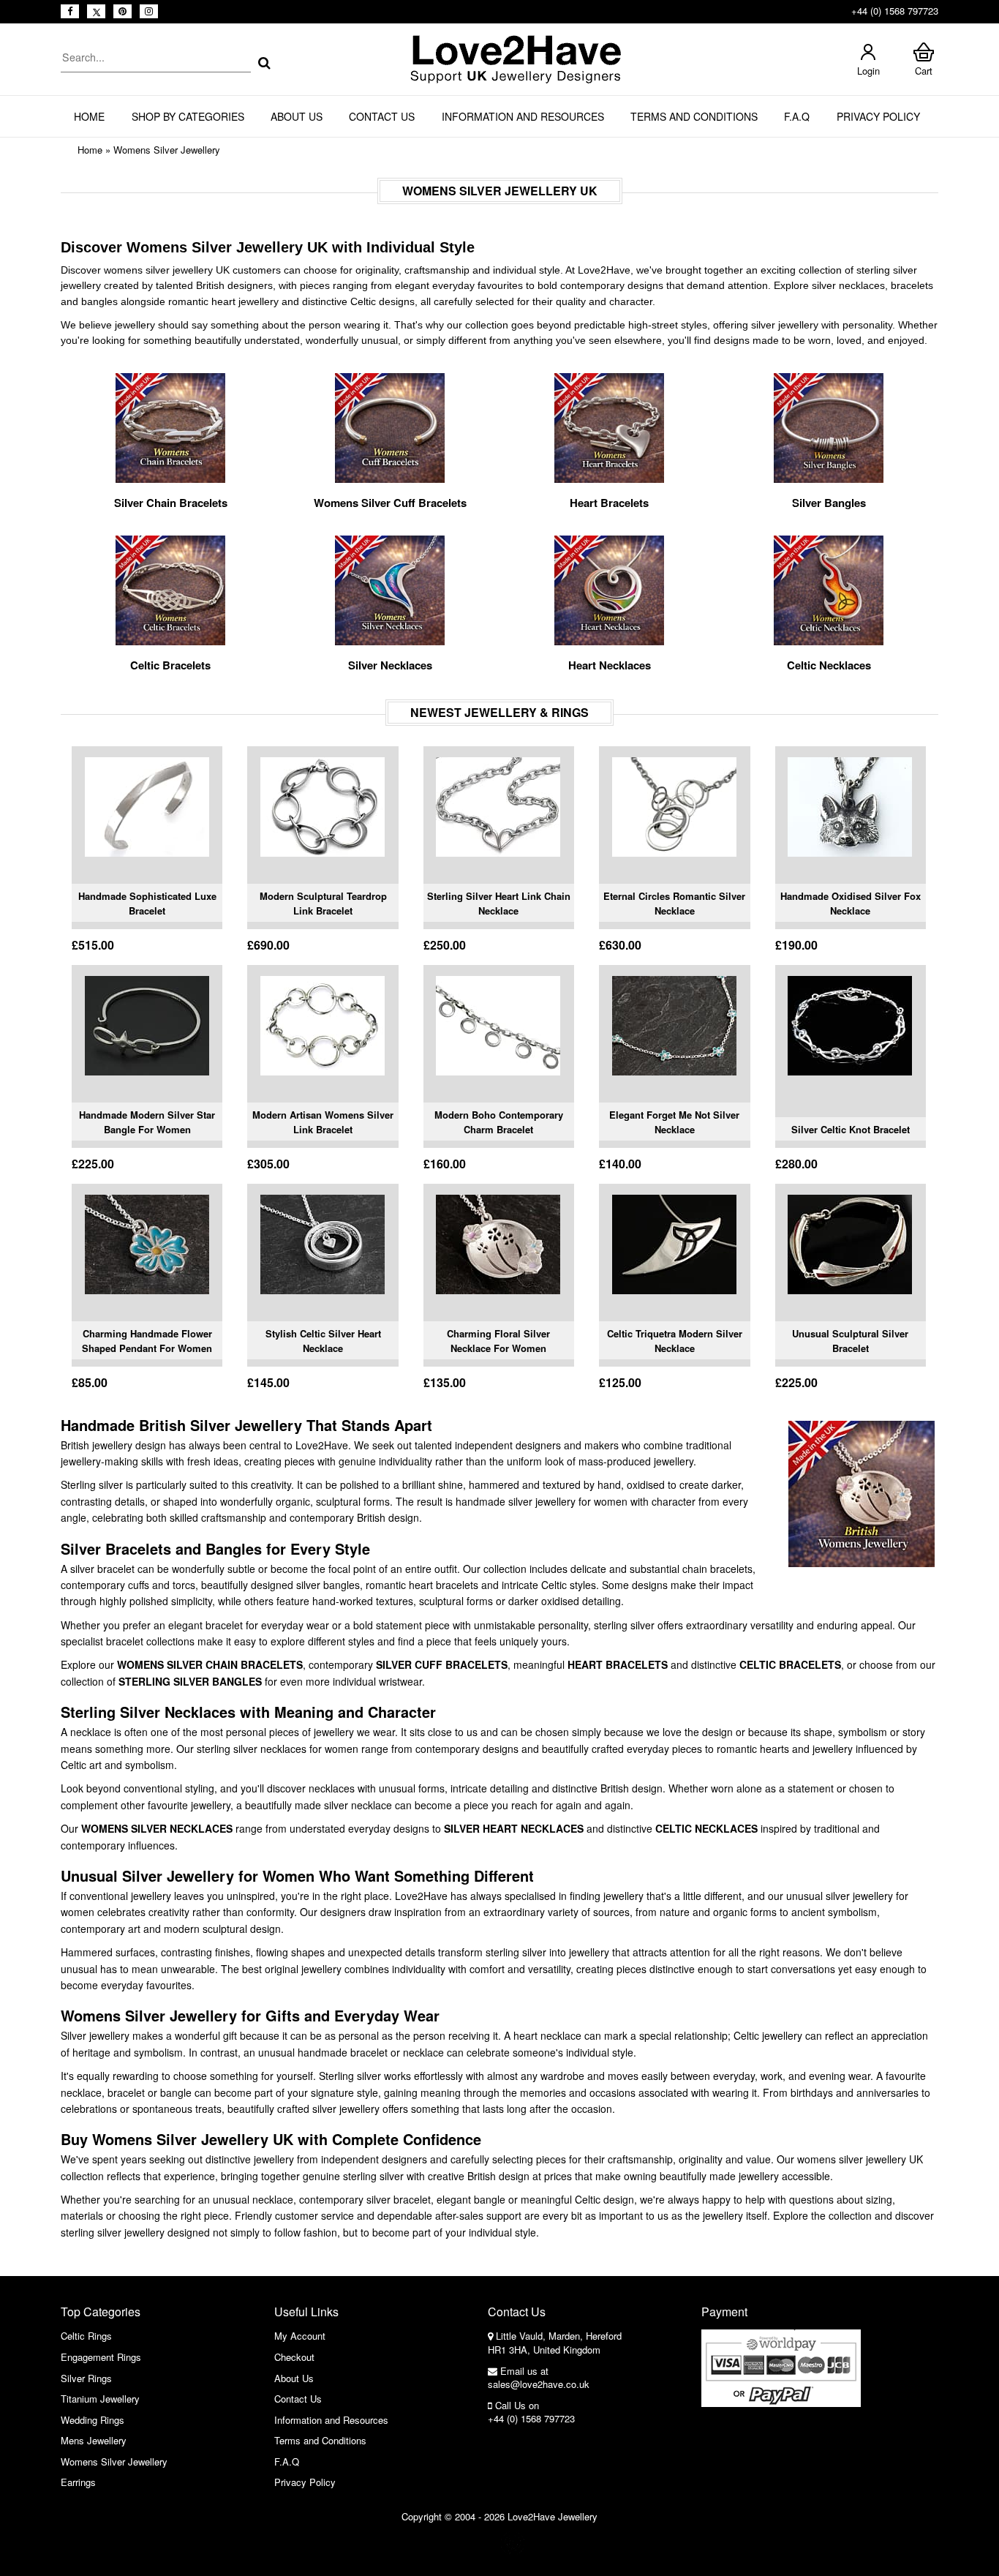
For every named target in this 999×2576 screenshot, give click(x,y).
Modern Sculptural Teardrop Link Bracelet (323, 903)
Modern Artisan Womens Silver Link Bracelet (323, 1122)
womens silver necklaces (157, 1828)
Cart (924, 71)
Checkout (294, 2357)
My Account (300, 2336)
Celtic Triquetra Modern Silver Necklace (675, 1341)
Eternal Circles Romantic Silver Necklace (674, 903)
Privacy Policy (878, 116)
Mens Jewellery (94, 2440)
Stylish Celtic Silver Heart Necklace (323, 1341)
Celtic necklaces (706, 1828)
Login (868, 71)
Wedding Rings (93, 2420)
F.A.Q (797, 116)
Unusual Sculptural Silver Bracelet (850, 1341)
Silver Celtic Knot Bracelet (851, 1129)
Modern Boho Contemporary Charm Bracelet (499, 1122)
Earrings (78, 2482)
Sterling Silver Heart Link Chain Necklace (499, 903)
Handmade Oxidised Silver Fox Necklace (851, 903)
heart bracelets (618, 1664)
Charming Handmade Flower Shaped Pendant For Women (147, 1341)
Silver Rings (86, 2378)
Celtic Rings (86, 2336)
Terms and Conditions (694, 116)
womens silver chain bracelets (210, 1664)
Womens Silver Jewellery (167, 150)
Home (89, 116)
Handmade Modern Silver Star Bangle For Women (147, 1122)
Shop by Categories (188, 116)
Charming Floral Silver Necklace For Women (498, 1341)
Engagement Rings (101, 2357)
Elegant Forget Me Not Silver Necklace (674, 1122)
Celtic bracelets (790, 1664)
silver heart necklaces (514, 1828)
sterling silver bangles (190, 1681)
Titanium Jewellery (100, 2399)
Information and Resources (523, 116)
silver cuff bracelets (442, 1664)
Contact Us (382, 116)
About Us (297, 116)
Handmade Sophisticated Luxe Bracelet (147, 903)
